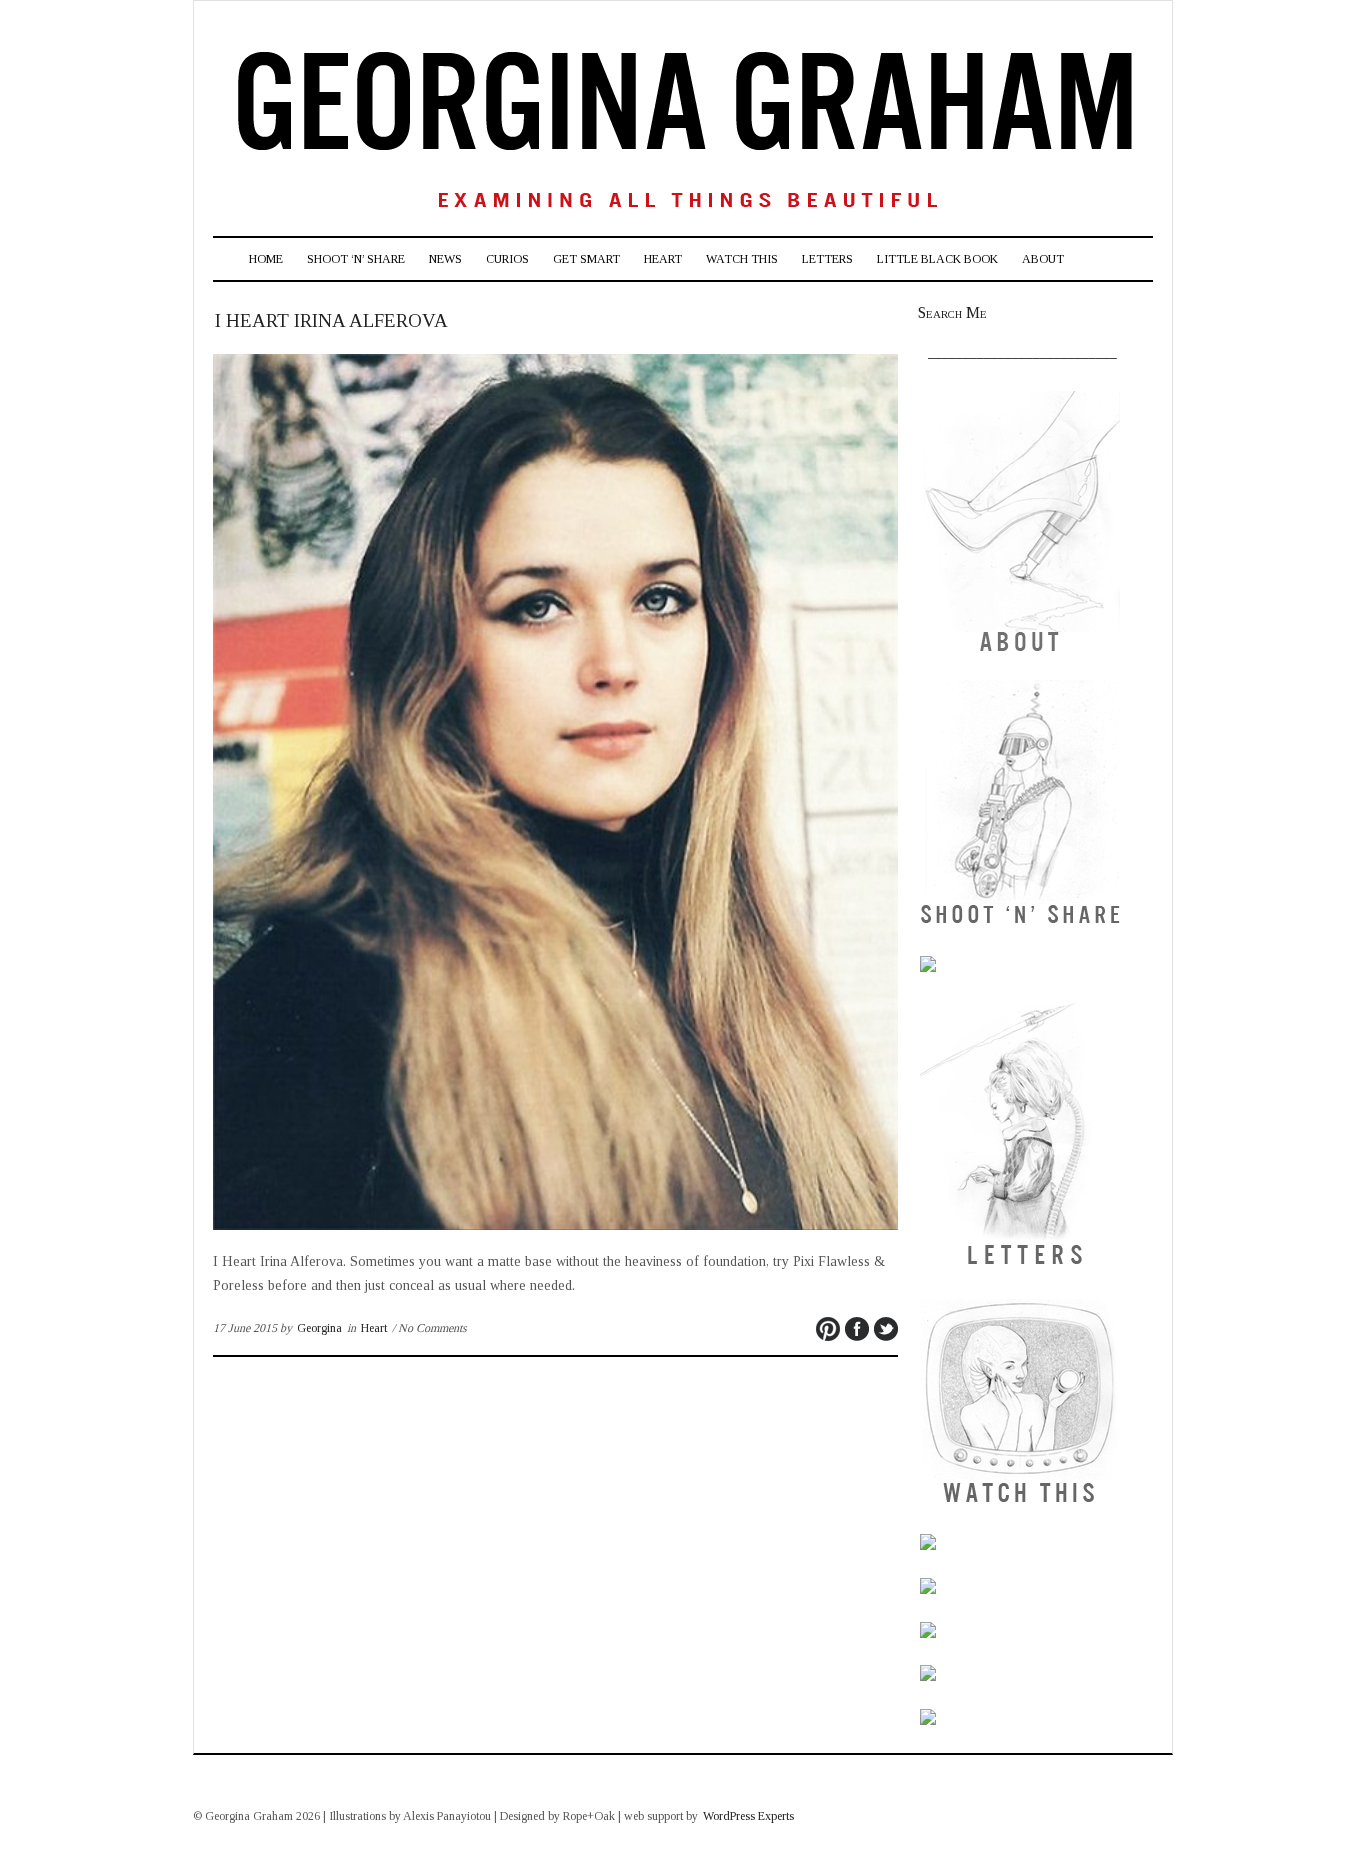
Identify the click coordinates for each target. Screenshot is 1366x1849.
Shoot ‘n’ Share (356, 259)
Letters (827, 259)
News (445, 259)
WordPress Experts (748, 1816)
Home (266, 259)
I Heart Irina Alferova (331, 320)
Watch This (742, 259)
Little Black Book (937, 259)
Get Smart (586, 259)
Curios (507, 259)
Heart (663, 259)
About (1043, 259)
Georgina (319, 1328)
